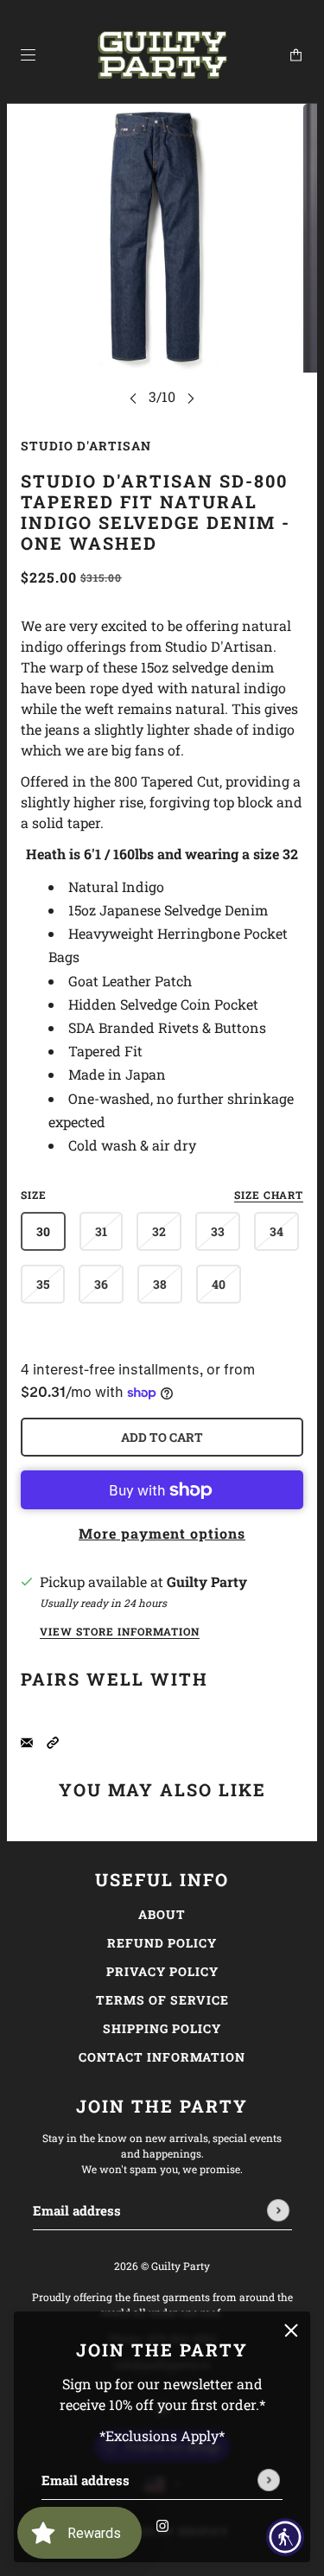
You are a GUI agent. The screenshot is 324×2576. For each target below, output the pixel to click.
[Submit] (269, 2480)
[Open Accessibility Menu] (286, 2538)
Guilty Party (207, 1581)
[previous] (133, 398)
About (162, 1914)
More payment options (162, 1533)
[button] (53, 1741)
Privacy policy (162, 1971)
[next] (191, 398)
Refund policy (162, 1943)
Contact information (162, 2057)
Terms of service (162, 2000)
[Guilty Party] (162, 55)
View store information (120, 1632)
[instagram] (162, 2524)
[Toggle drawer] (28, 55)
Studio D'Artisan (86, 446)
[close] (291, 2331)
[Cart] (296, 55)
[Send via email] (27, 1741)
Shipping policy (162, 2028)
